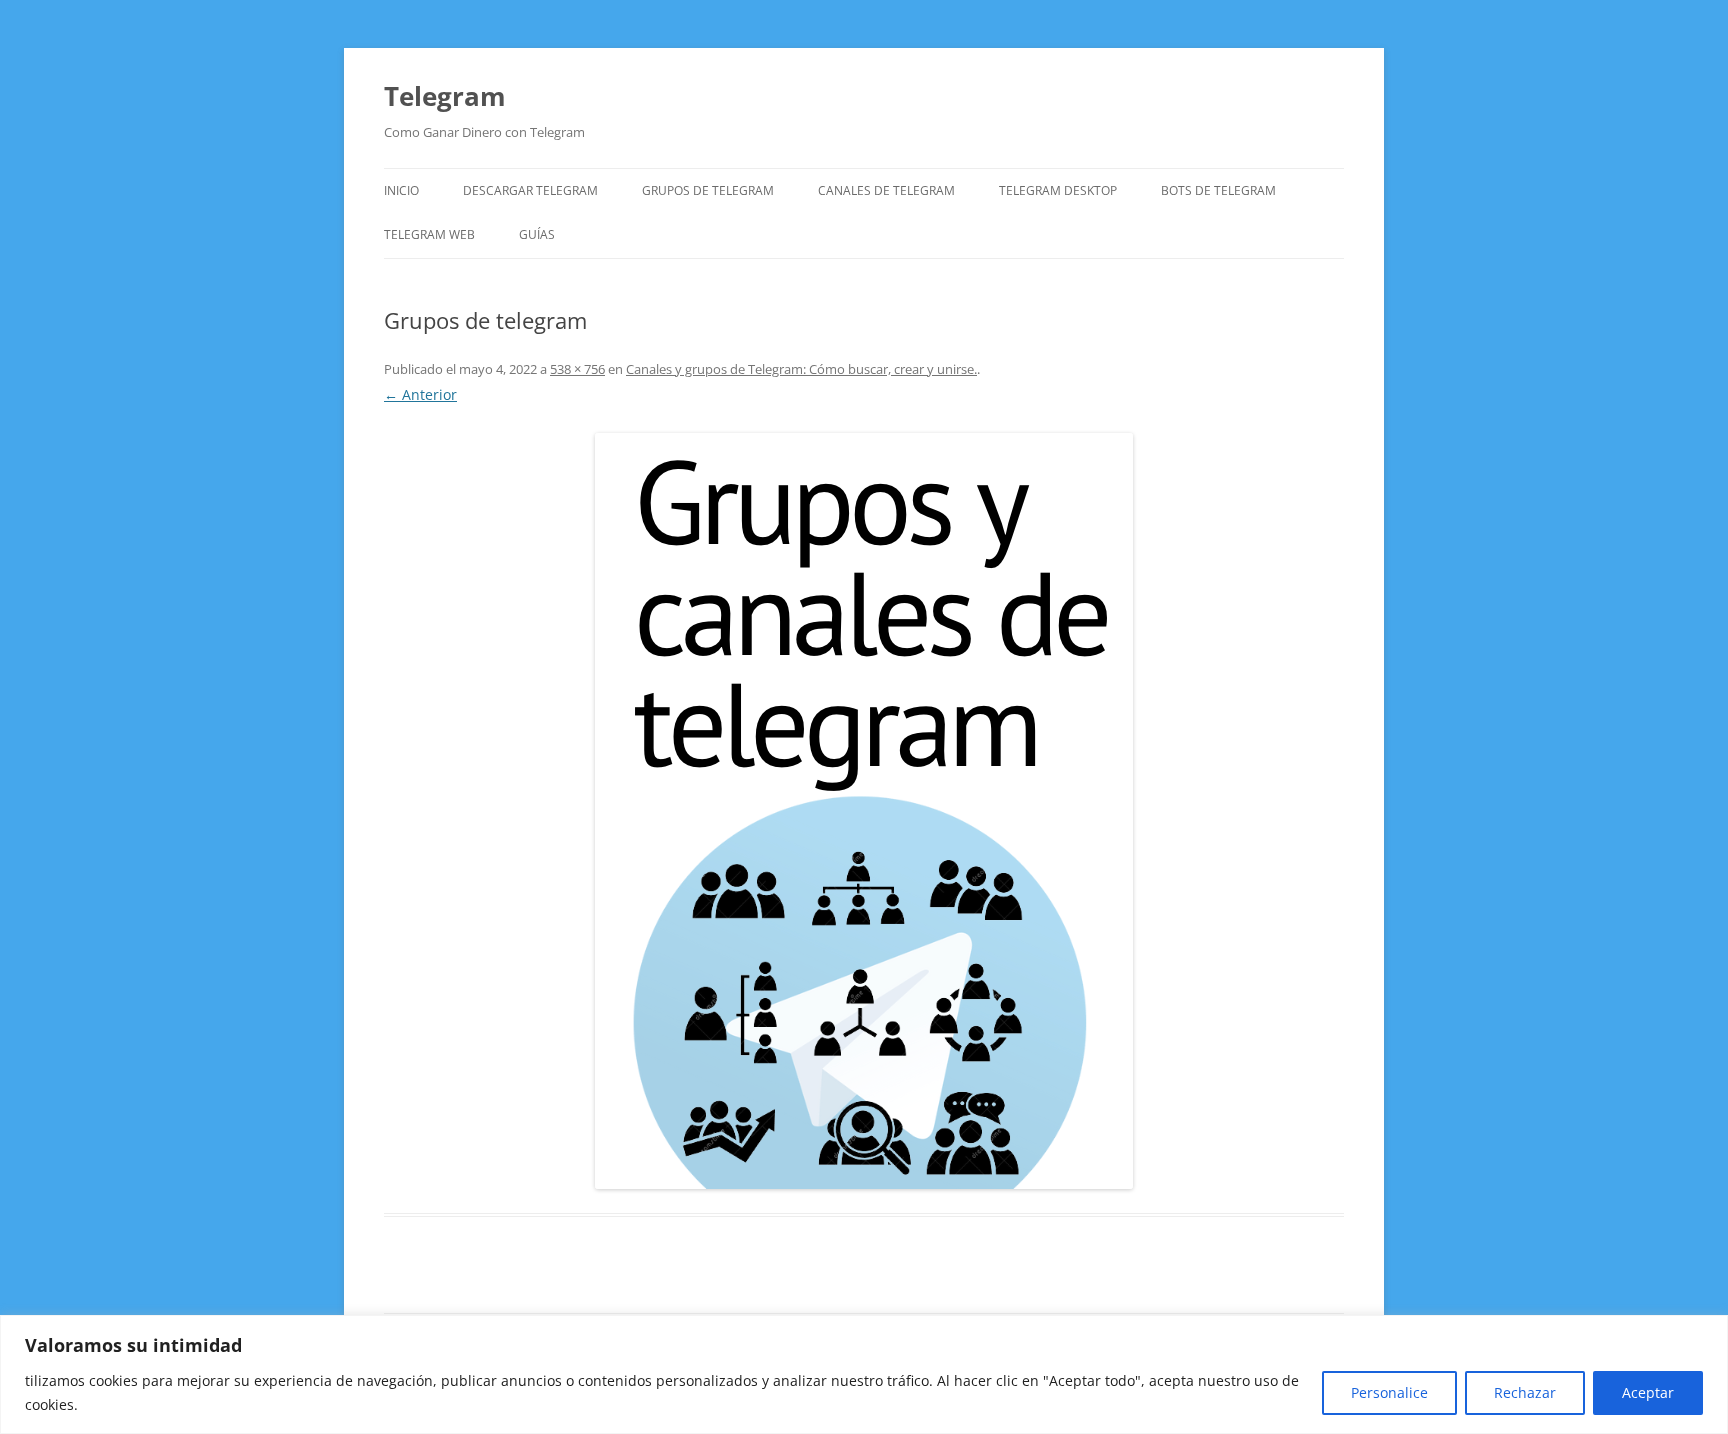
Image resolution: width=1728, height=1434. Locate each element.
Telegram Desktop (1058, 190)
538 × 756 (577, 369)
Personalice (1389, 1392)
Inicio (401, 190)
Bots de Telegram (1218, 190)
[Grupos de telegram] (864, 811)
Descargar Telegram (530, 190)
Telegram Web (429, 234)
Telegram (445, 96)
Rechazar (1525, 1392)
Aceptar (1648, 1392)
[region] (864, 1374)
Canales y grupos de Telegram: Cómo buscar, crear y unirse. (801, 369)
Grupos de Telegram (708, 190)
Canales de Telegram (886, 190)
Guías (537, 234)
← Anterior (420, 394)
